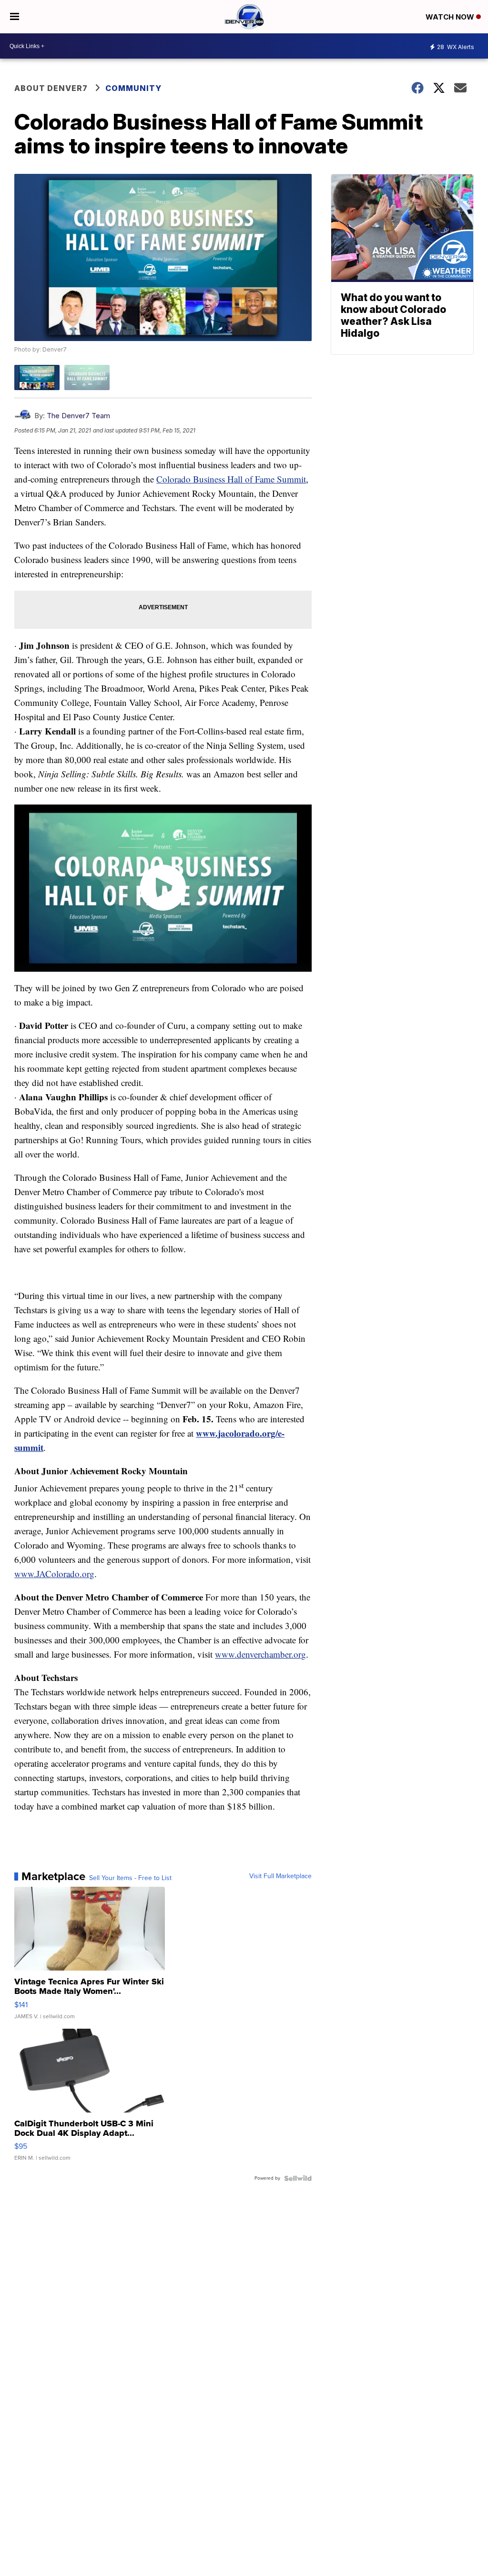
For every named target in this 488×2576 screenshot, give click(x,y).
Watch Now (451, 17)
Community (133, 88)
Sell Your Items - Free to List (130, 1878)
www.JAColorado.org (54, 1574)
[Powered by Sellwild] (298, 2178)
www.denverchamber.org (260, 1654)
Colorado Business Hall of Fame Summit (231, 479)
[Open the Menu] (15, 17)
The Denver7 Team (78, 416)
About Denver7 (51, 88)
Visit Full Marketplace (280, 1876)
